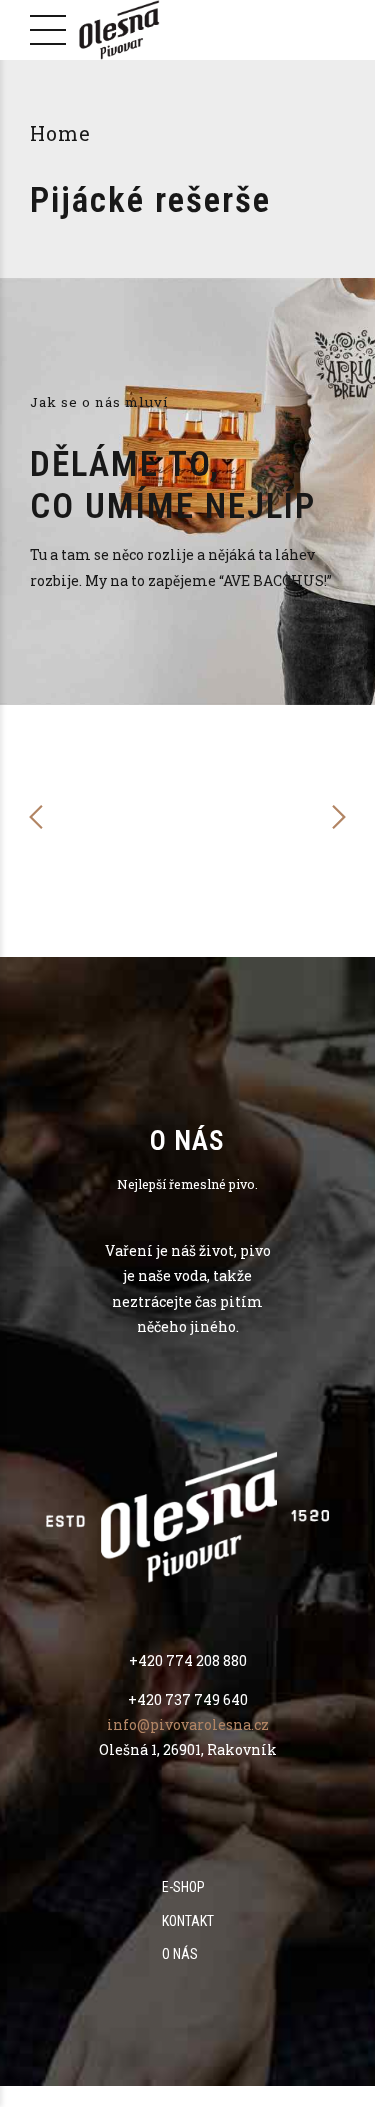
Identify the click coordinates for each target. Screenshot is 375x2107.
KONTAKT (188, 1921)
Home (60, 133)
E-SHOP (183, 1887)
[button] (37, 817)
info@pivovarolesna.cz (188, 1724)
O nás (180, 1954)
